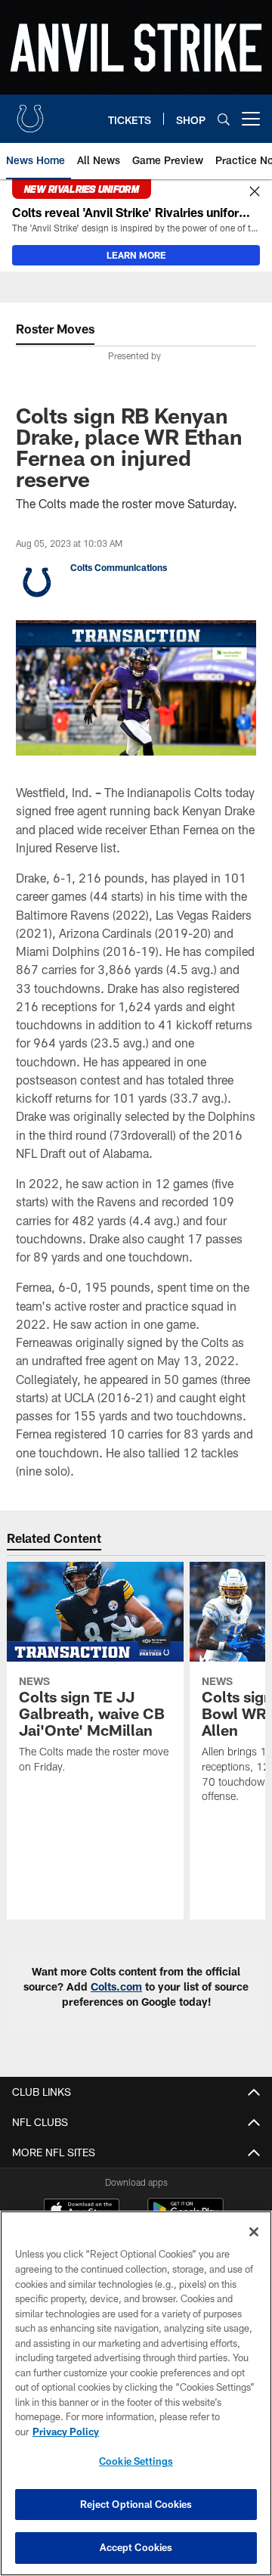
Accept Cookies (136, 2547)
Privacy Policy (66, 2432)
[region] (136, 2393)
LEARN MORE (136, 255)
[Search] (224, 119)
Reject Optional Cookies (136, 2504)
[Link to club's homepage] (30, 113)
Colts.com (116, 1986)
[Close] (255, 192)
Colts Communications (119, 567)
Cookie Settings (136, 2461)
